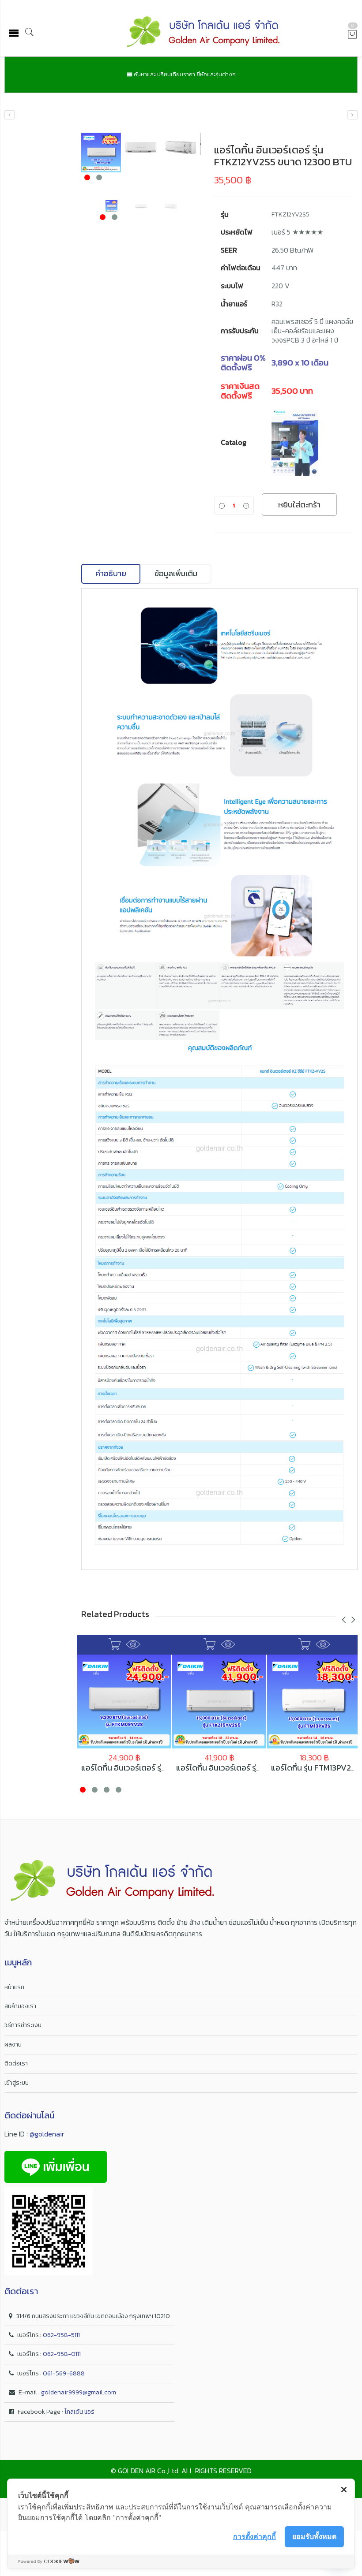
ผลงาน (13, 2045)
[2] (101, 153)
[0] (352, 35)
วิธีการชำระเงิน (23, 2025)
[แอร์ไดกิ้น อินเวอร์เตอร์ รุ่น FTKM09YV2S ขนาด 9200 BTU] (124, 1702)
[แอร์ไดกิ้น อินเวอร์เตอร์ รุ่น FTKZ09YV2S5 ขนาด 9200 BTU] (353, 115)
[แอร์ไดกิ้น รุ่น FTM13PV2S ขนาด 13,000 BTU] (314, 1702)
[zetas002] (141, 148)
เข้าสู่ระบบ (17, 2083)
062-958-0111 (62, 2354)
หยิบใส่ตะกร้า (299, 505)
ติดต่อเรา (16, 2063)
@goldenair (47, 2134)
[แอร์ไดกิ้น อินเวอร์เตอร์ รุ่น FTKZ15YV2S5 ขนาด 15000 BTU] (9, 115)
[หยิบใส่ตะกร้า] (115, 1644)
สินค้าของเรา (20, 2006)
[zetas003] (181, 148)
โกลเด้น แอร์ (79, 2412)
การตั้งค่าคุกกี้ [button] (255, 2536)
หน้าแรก (14, 1987)
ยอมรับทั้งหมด (314, 2536)
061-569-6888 (64, 2373)
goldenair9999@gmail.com (79, 2392)
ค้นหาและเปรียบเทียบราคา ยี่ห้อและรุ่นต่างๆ (184, 74)
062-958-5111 (61, 2335)
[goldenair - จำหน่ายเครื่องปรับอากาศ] (203, 33)
